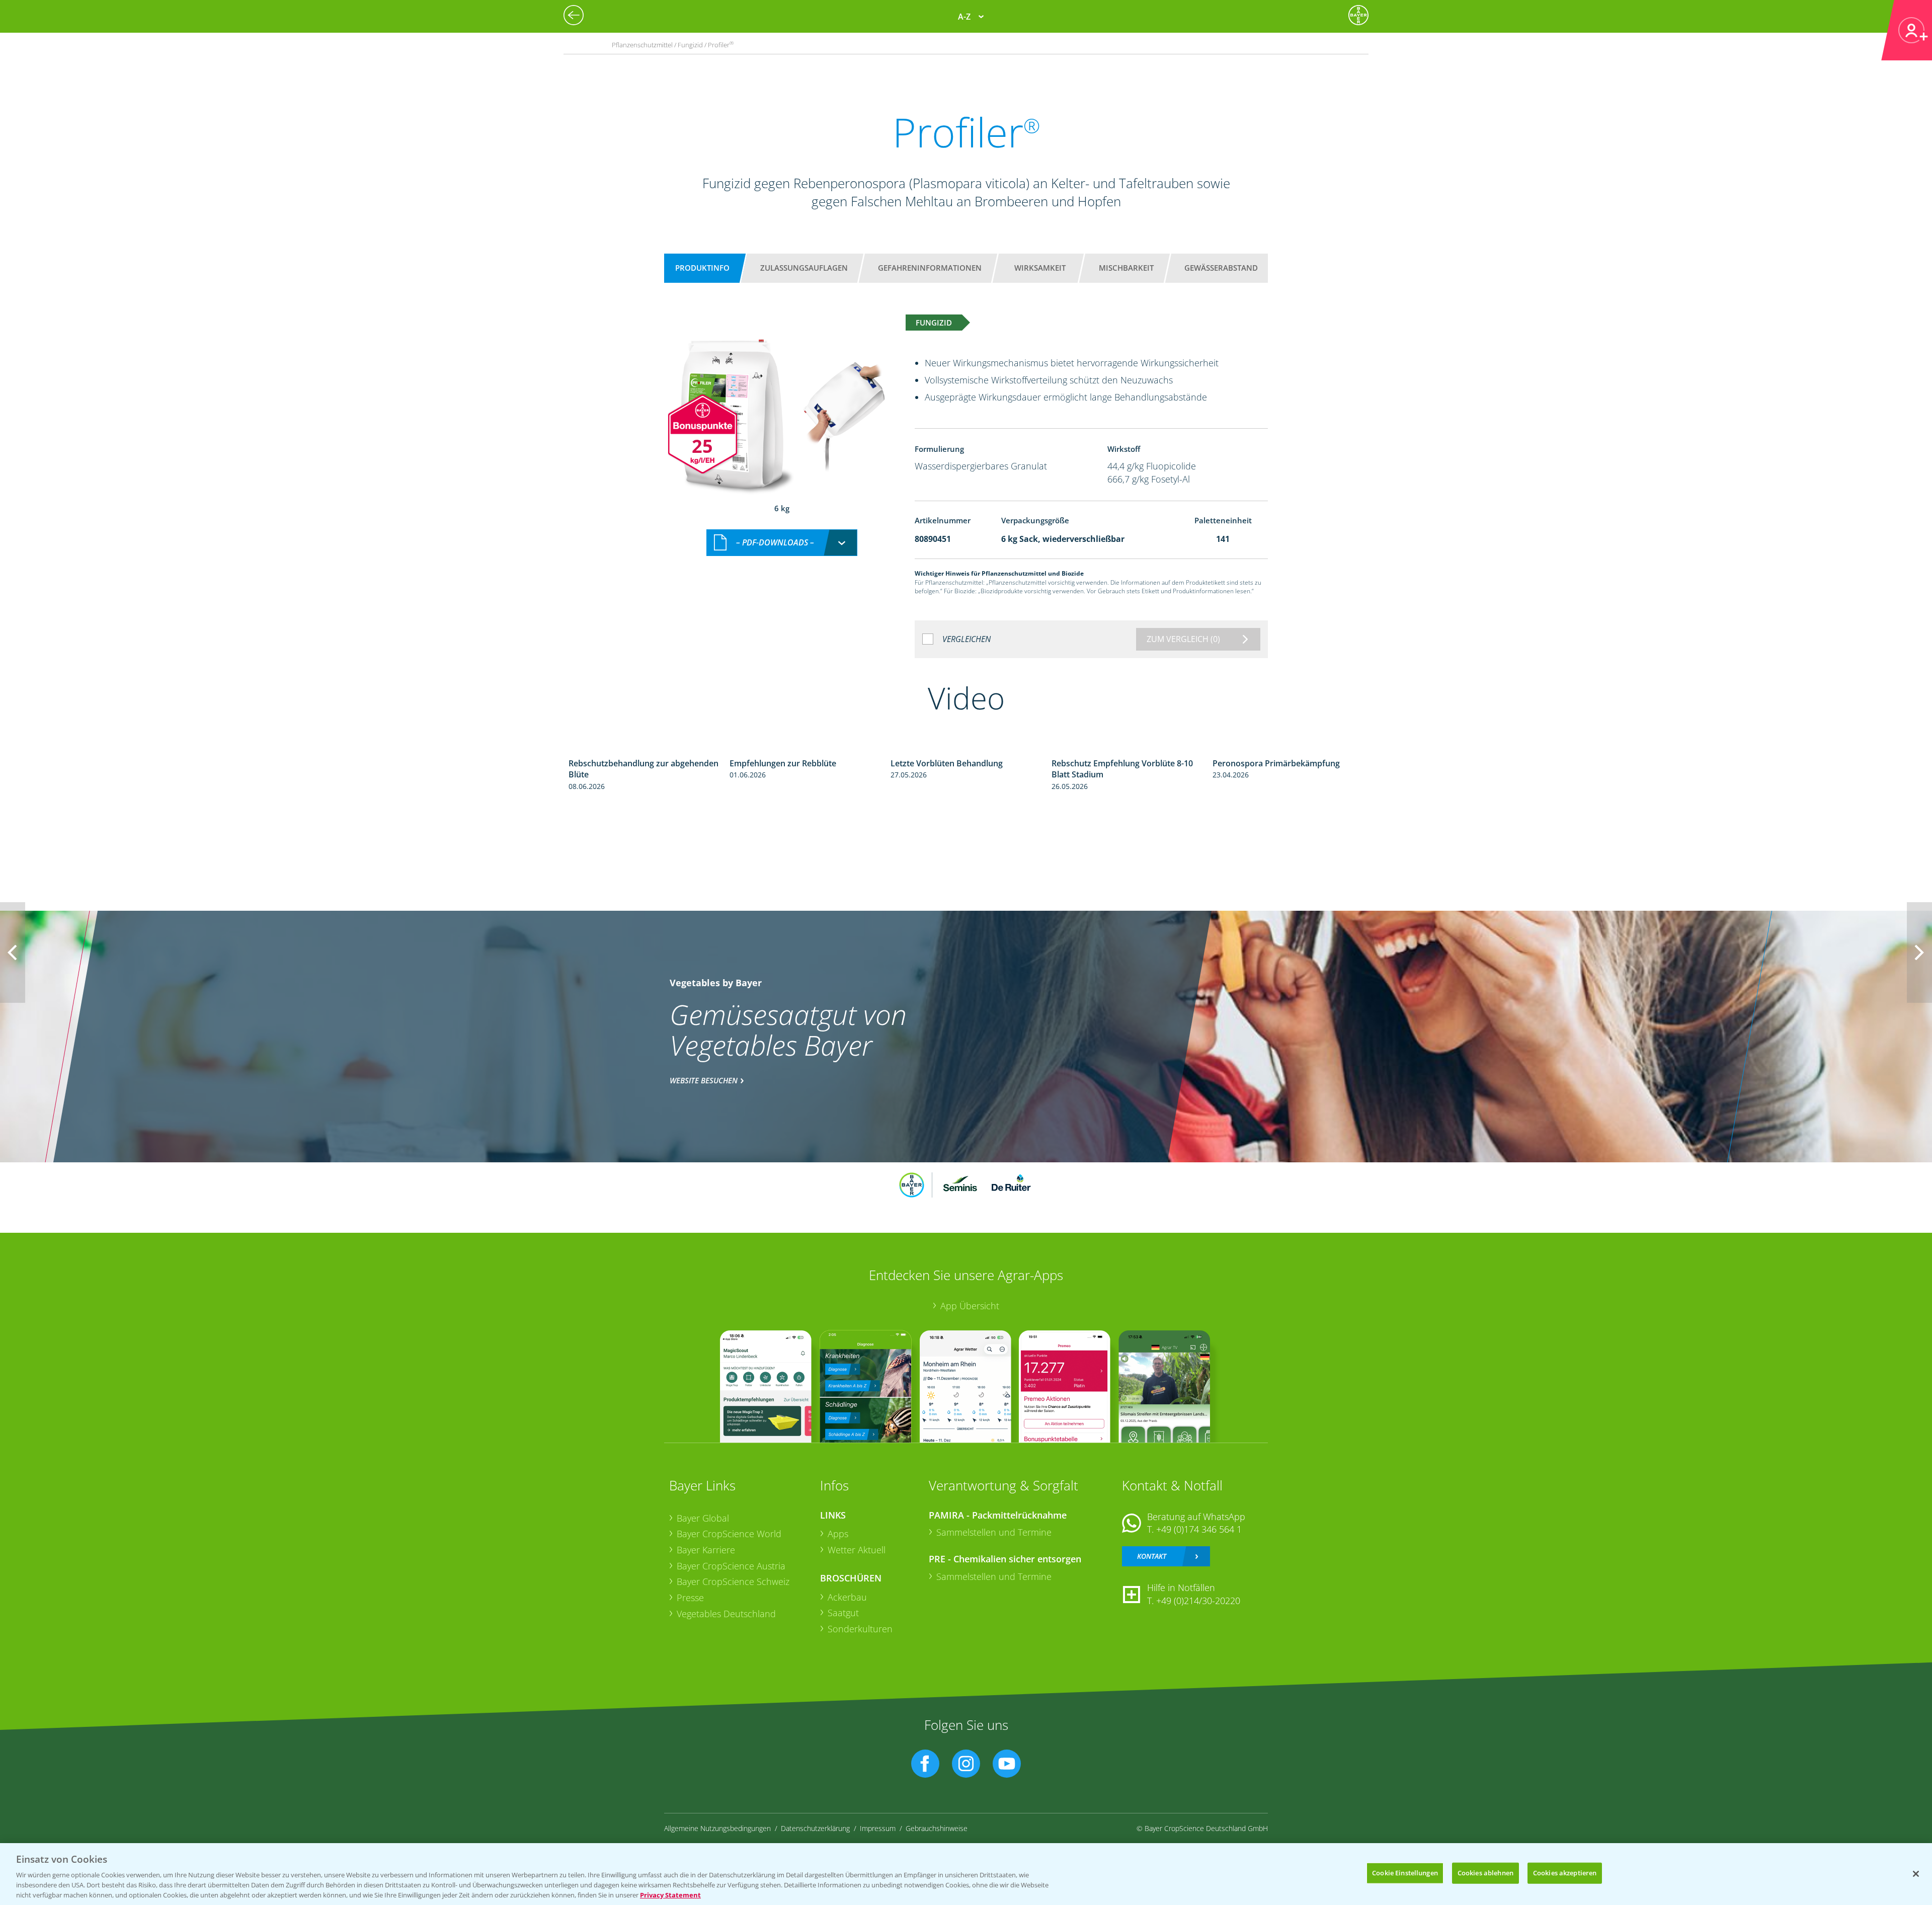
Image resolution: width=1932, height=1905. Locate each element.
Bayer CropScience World (729, 1534)
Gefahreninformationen (930, 268)
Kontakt (1152, 1556)
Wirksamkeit (1040, 268)
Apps (838, 1534)
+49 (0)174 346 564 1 (1199, 1529)
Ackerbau (847, 1597)
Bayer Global (703, 1518)
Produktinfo (702, 268)
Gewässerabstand (1221, 268)
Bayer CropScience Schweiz (733, 1581)
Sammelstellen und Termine (994, 1532)
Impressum (878, 1828)
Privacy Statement (670, 1894)
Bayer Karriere (706, 1550)
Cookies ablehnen (1485, 1873)
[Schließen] (1916, 1874)
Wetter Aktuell (857, 1550)
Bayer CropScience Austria (731, 1566)
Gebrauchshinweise (937, 1828)
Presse (690, 1598)
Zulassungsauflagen (804, 268)
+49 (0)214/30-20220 (1198, 1601)
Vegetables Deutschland (726, 1614)
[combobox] (782, 543)
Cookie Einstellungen (1405, 1873)
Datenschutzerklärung (815, 1828)
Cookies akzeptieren (1565, 1873)
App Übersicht (970, 1306)
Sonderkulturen (860, 1629)
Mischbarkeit (1126, 268)
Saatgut (843, 1613)
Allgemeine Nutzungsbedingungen (717, 1828)
